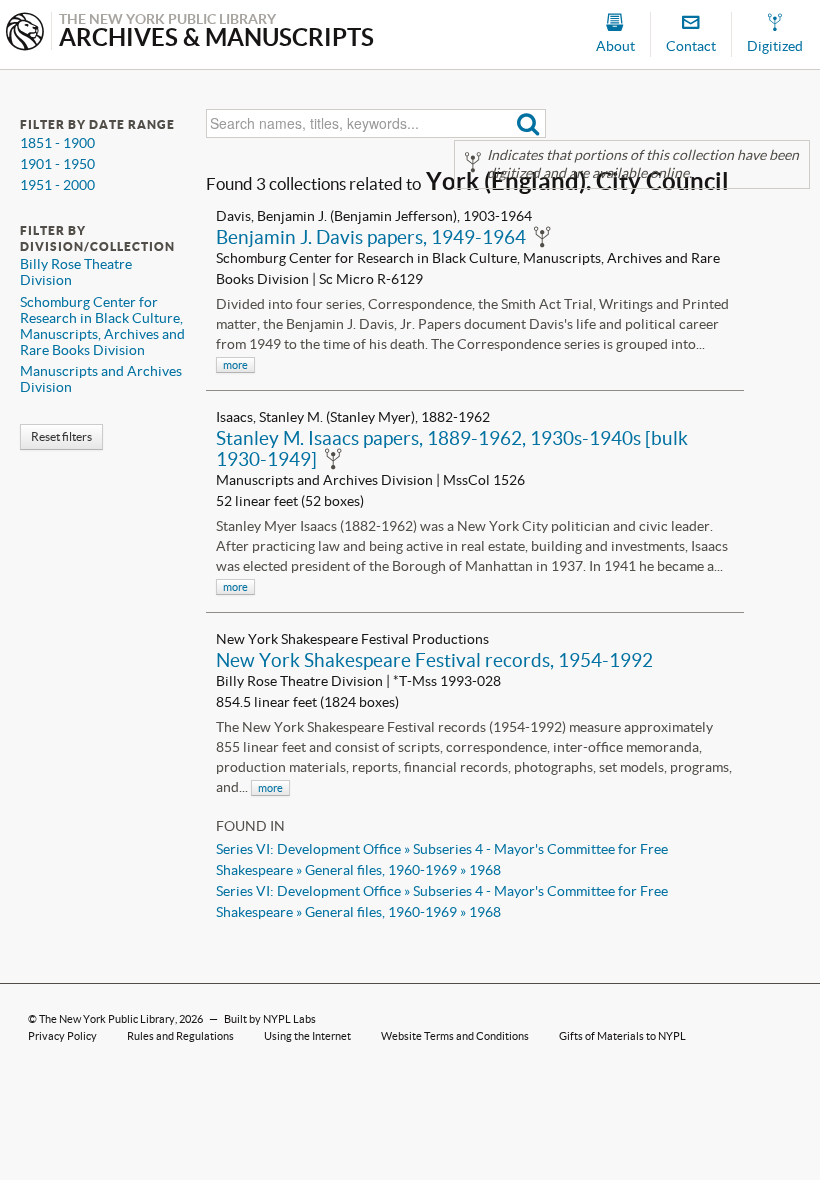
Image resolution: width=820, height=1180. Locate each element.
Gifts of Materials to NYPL (622, 1036)
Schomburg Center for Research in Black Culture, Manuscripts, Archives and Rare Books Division (102, 326)
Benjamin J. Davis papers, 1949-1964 (371, 237)
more (235, 365)
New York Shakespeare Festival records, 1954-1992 (434, 660)
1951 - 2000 (57, 185)
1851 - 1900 (57, 143)
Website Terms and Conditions (455, 1036)
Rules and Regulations (180, 1036)
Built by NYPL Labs (270, 1019)
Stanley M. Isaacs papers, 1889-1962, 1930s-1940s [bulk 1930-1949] (452, 448)
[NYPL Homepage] (25, 33)
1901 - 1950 (57, 164)
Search (528, 123)
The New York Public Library (107, 1019)
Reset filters (61, 436)
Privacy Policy (62, 1036)
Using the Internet (307, 1036)
